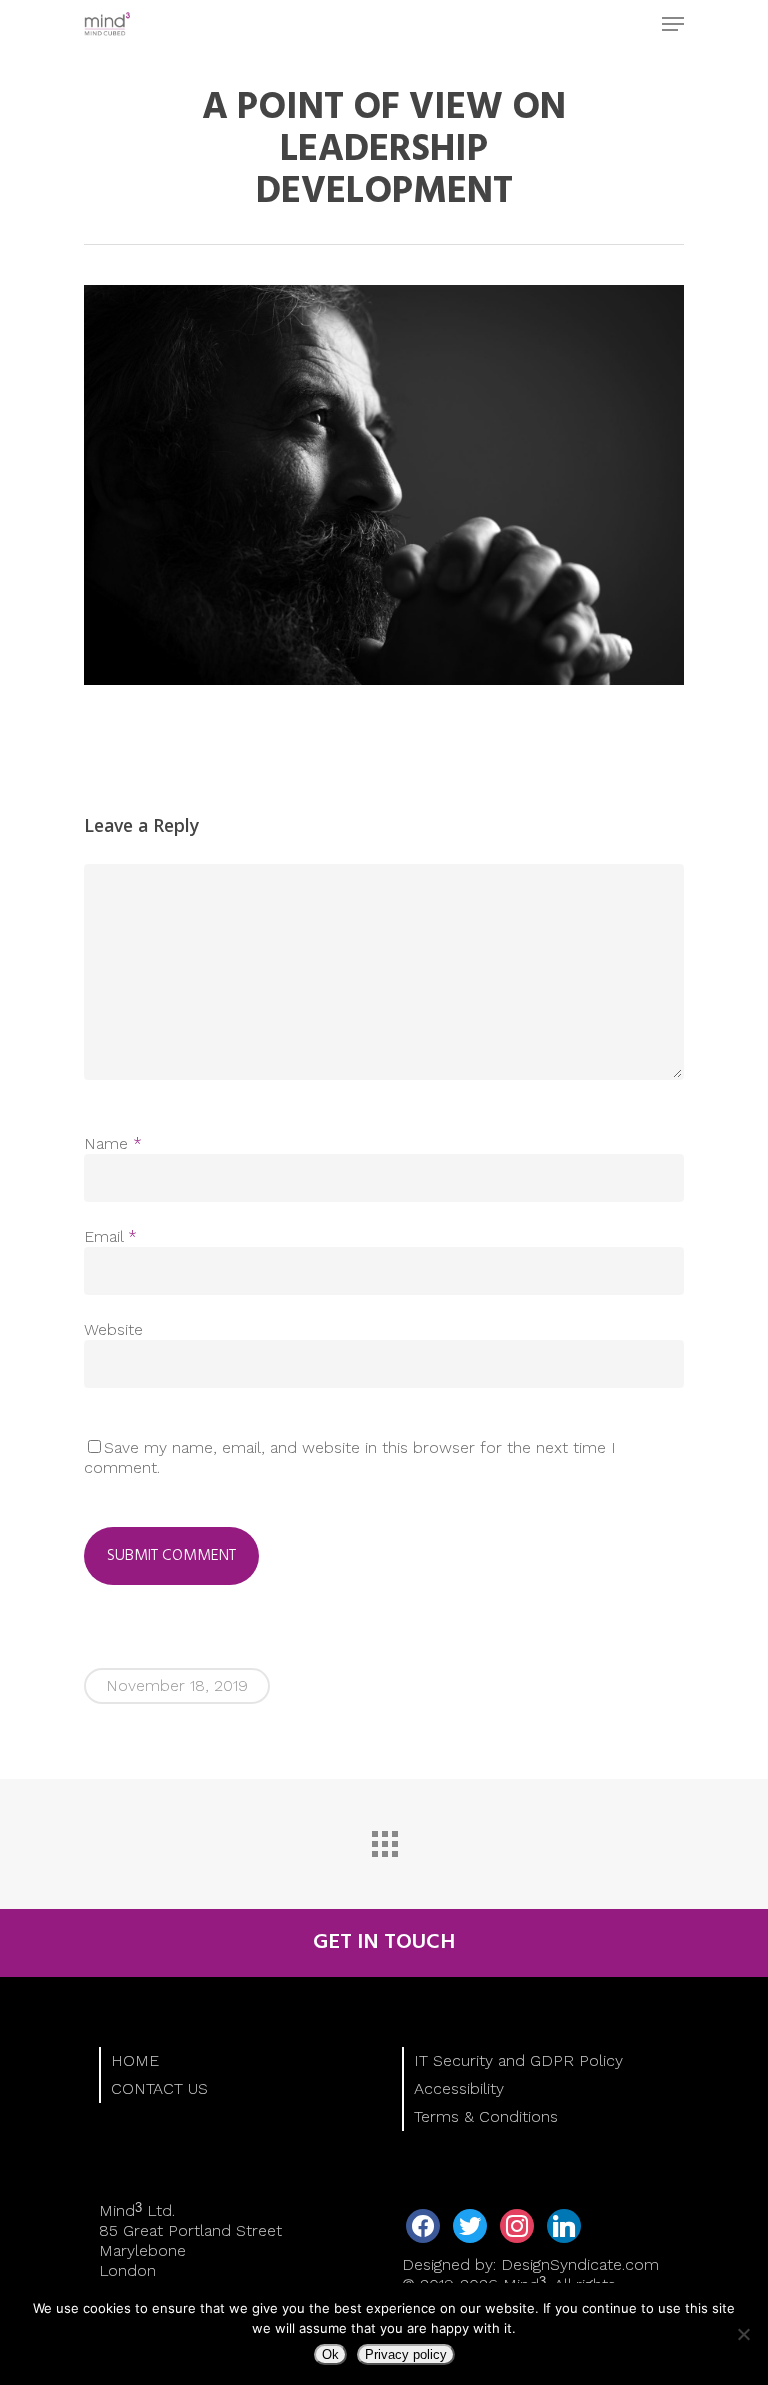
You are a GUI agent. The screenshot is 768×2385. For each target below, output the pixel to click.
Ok (330, 2354)
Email (110, 1236)
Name (113, 1143)
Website (113, 1329)
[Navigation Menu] (673, 24)
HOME (135, 2060)
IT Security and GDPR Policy (518, 2060)
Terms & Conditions (486, 2116)
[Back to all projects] (384, 1839)
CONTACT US (159, 2088)
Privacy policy (406, 2354)
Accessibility (459, 2088)
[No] (743, 2334)
